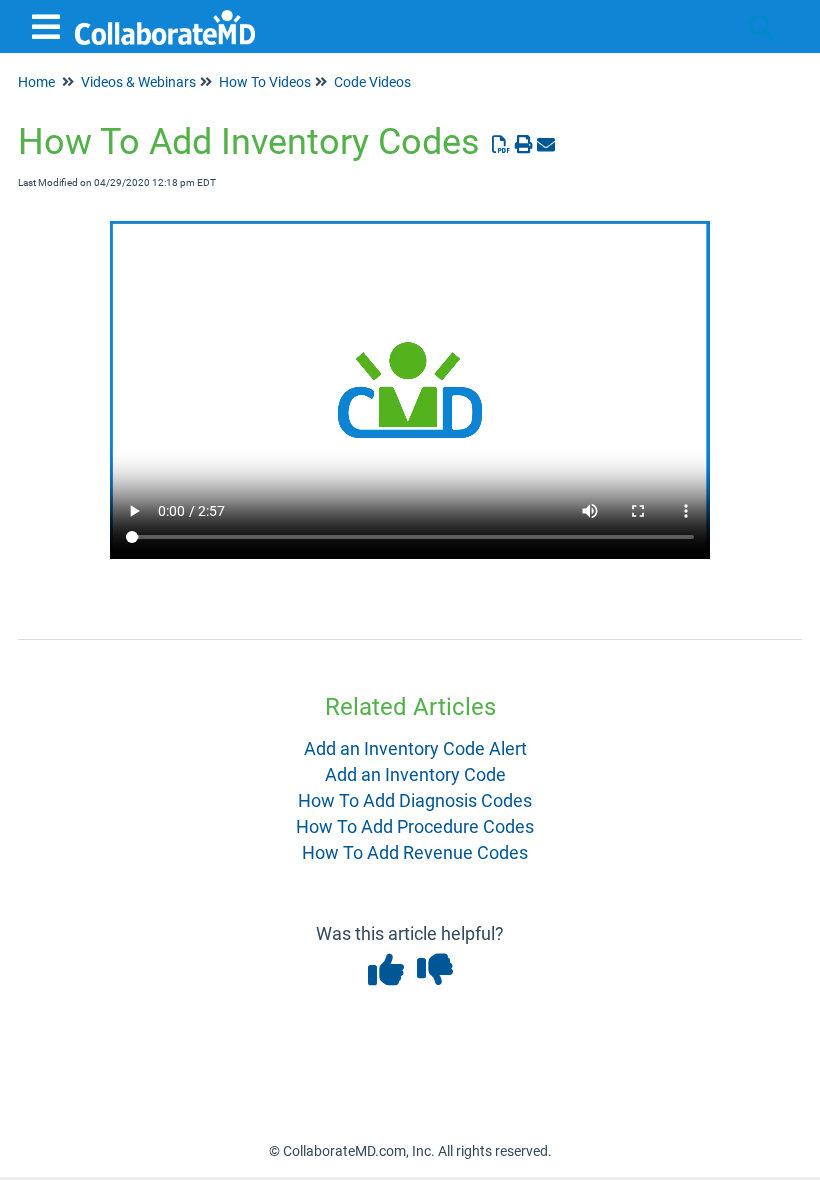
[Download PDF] (501, 144)
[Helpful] (387, 976)
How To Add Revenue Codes (415, 852)
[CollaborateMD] (165, 17)
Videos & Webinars (138, 82)
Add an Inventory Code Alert (415, 748)
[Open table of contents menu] (50, 24)
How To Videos (265, 82)
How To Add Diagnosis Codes (415, 800)
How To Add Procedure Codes (415, 826)
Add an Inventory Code (415, 774)
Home (36, 82)
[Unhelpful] (434, 976)
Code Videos (372, 82)
